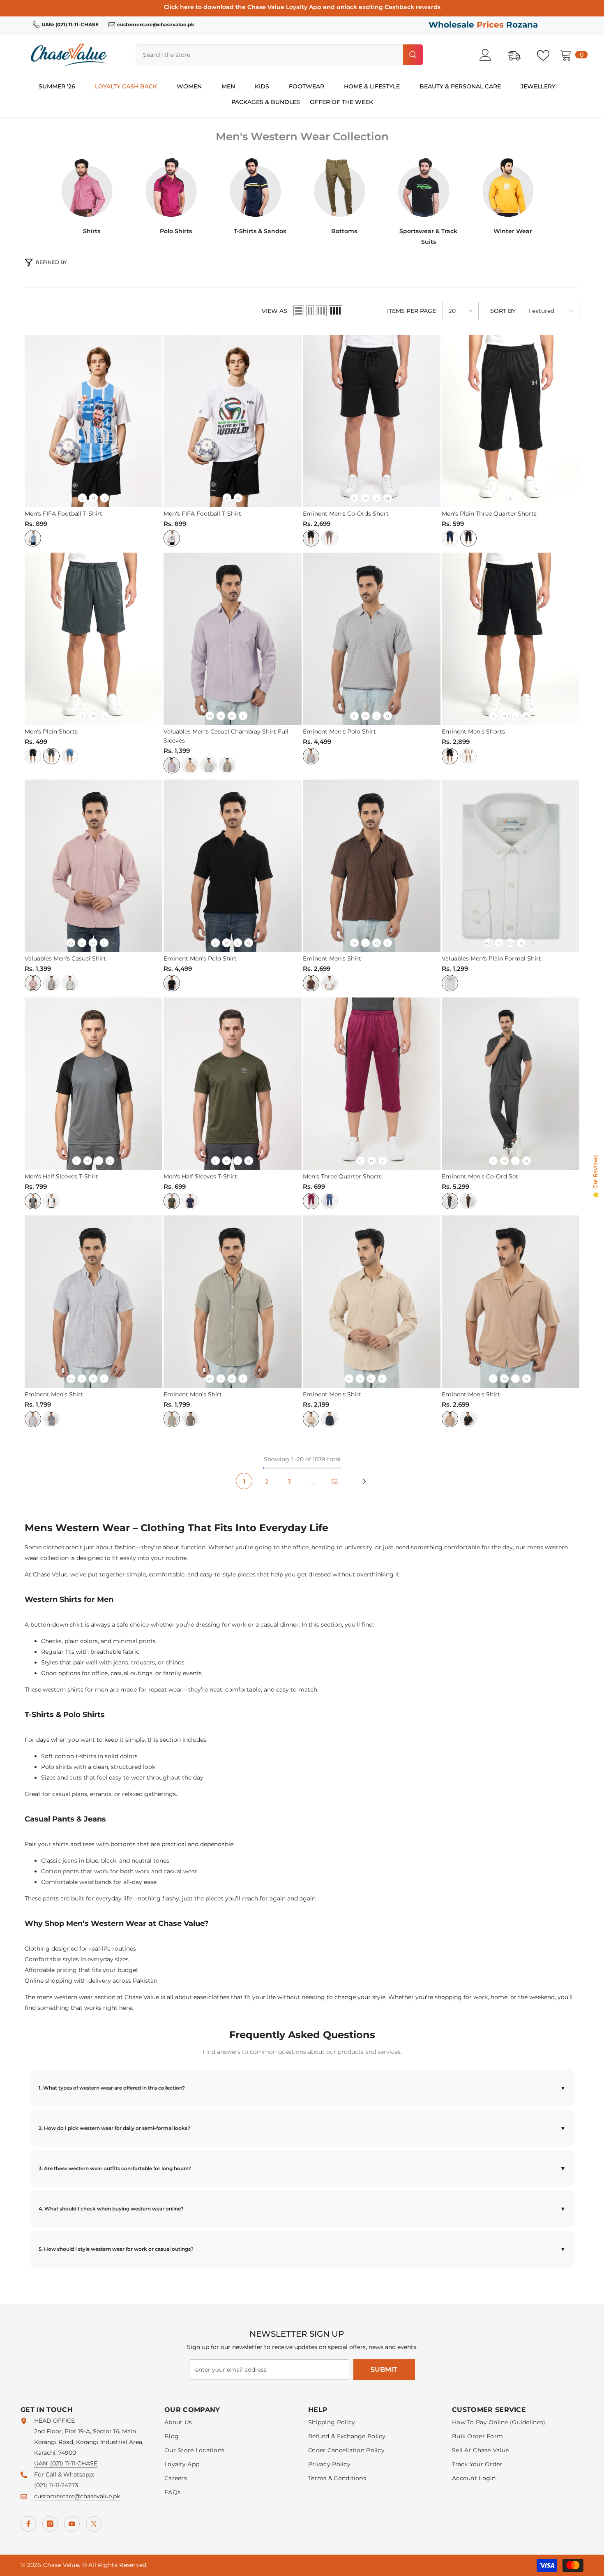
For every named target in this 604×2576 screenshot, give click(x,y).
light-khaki (190, 765)
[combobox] (269, 55)
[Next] (364, 1481)
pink (33, 983)
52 (334, 1481)
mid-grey (209, 765)
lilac (172, 765)
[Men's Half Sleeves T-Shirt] (93, 1084)
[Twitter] (94, 2524)
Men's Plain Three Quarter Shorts (489, 514)
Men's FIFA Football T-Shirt (63, 514)
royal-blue (330, 1201)
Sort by (503, 311)
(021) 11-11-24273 (56, 2485)
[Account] (490, 55)
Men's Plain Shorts (51, 731)
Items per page (412, 311)
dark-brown (468, 1201)
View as (274, 311)
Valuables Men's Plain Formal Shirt (491, 958)
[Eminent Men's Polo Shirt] (372, 639)
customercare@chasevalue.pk (77, 2496)
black (311, 538)
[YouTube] (72, 2524)
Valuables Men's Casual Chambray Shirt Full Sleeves (226, 736)
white (33, 538)
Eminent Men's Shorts (473, 731)
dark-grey (51, 983)
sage (172, 1419)
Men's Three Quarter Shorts (342, 1176)
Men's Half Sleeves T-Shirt (61, 1176)
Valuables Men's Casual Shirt (65, 958)
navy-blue (450, 538)
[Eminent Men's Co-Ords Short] (372, 421)
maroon (311, 1201)
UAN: (42, 2463)
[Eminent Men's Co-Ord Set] (511, 1084)
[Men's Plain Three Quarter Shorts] (511, 421)
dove (330, 538)
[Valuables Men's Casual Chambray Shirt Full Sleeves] (232, 639)
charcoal (450, 1201)
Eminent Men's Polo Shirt (339, 731)
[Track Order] (519, 55)
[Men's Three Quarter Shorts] (372, 1084)
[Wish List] (547, 55)
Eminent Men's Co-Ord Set (480, 1176)
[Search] (279, 55)
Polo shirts (56, 1767)
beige (311, 1419)
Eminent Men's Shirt (332, 958)
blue (70, 756)
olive (227, 765)
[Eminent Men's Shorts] (511, 639)
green (70, 983)
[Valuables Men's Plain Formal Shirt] (511, 866)
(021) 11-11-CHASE (74, 2463)
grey (51, 756)
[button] (299, 311)
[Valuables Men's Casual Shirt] (93, 866)
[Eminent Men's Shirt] (372, 866)
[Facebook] (28, 2524)
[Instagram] (50, 2524)
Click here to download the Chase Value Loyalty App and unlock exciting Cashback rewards (302, 7)
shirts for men (88, 1690)
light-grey (33, 1419)
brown (311, 983)
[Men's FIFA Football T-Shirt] (93, 421)
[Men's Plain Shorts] (93, 639)
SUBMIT (384, 2369)
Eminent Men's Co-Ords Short (346, 514)
